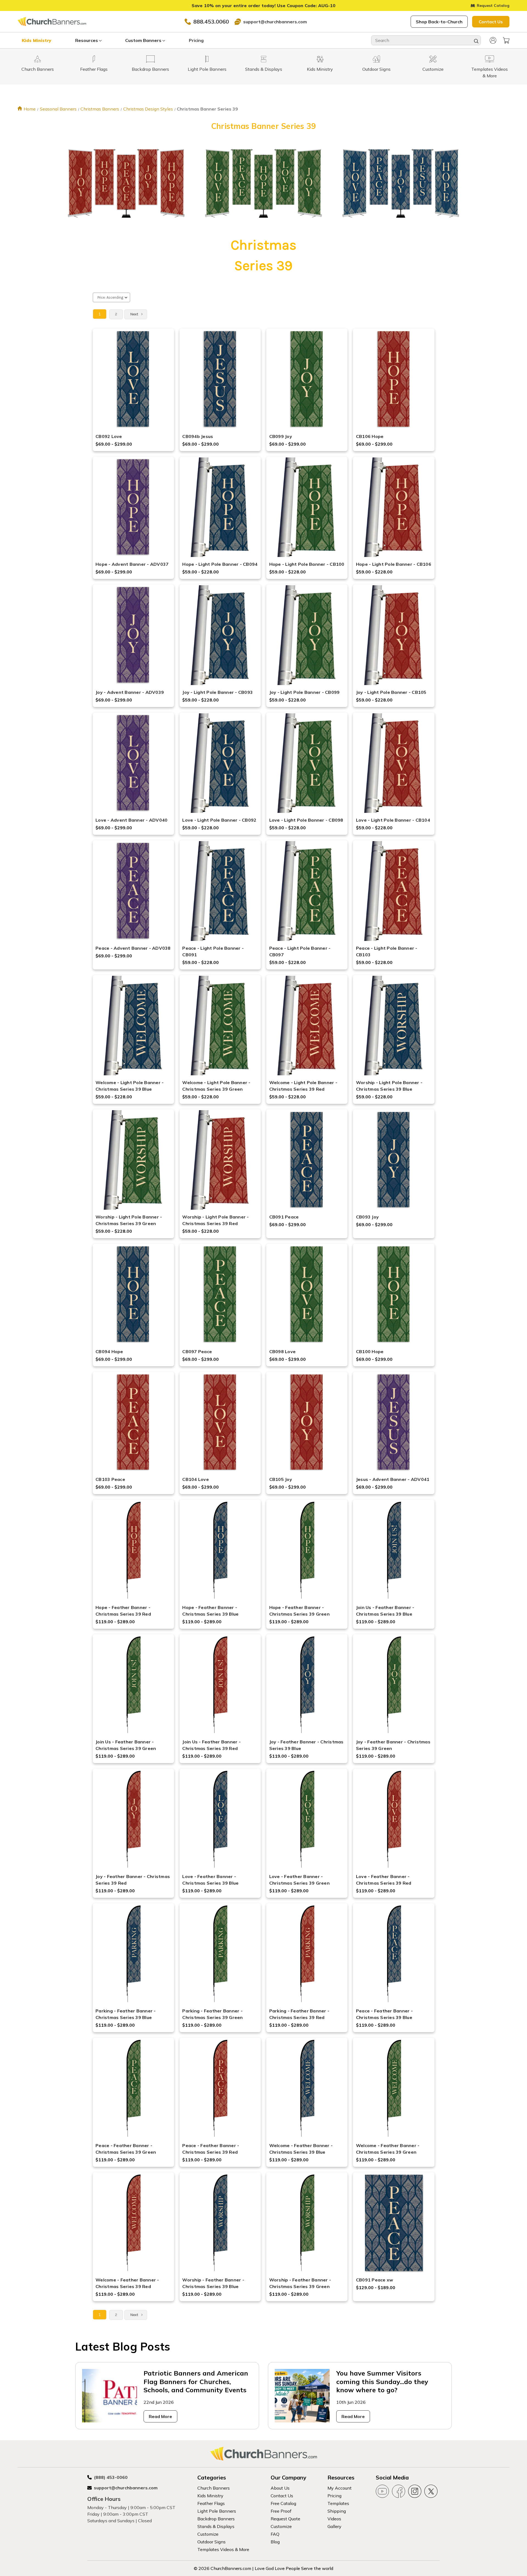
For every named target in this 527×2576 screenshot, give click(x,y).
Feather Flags (211, 2503)
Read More (160, 2416)
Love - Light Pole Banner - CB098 (306, 820)
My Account (340, 2488)
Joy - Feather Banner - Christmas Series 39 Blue (306, 1745)
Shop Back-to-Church (439, 22)
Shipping (337, 2511)
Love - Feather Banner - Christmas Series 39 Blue (210, 1880)
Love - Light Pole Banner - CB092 (219, 820)
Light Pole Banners (217, 2511)
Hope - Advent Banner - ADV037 (132, 564)
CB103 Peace (110, 1479)
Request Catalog (493, 5)
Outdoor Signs (211, 2542)
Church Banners (214, 2488)
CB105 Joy (281, 1479)
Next (135, 314)
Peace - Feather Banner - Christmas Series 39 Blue (384, 2014)
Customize (208, 2534)
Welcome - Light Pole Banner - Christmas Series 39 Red (303, 1086)
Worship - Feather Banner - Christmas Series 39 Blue (213, 2283)
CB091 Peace (284, 1217)
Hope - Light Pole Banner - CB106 (394, 564)
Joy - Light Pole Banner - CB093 (218, 692)
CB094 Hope (109, 1351)
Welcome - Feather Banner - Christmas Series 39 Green (388, 2149)
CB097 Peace (197, 1351)
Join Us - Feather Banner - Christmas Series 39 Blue (385, 1611)
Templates (338, 2503)
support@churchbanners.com (275, 22)
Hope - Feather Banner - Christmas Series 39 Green (299, 1611)
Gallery (334, 2526)
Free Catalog (283, 2503)
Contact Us (491, 22)
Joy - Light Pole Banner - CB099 (305, 692)
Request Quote (285, 2519)
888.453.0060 (211, 22)
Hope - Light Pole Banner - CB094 (220, 564)
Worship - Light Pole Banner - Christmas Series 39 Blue (389, 1086)
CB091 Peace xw (375, 2280)
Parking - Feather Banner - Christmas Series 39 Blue (126, 2014)
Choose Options (133, 386)
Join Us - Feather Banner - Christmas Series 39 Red (211, 1745)
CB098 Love (283, 1351)
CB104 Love (196, 1479)
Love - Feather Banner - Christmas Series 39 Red (384, 1880)
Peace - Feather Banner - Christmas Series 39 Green (126, 2149)
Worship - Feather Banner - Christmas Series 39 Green (300, 2283)
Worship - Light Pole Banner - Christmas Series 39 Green (129, 1220)
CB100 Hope (370, 1351)
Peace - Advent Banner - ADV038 (133, 948)
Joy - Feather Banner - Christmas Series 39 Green (393, 1745)
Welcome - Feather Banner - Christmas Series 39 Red (127, 2283)
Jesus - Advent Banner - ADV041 (393, 1479)
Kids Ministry (37, 40)
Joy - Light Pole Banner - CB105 (391, 692)
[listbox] (111, 297)
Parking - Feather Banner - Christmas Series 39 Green (212, 2014)
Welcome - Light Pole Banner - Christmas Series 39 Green (216, 1086)
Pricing (196, 40)
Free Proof (281, 2511)
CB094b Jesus (198, 436)
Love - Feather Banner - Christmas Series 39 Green (299, 1880)
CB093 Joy (367, 1217)
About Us (280, 2488)
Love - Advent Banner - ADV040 (131, 820)
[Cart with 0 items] (506, 40)
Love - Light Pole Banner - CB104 (393, 820)
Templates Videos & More (223, 2549)
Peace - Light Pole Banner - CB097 (300, 951)
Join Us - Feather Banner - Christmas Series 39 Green (126, 1745)
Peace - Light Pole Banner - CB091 (213, 951)
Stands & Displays (216, 2526)
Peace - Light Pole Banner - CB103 (387, 951)
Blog (275, 2542)
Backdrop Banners (216, 2519)
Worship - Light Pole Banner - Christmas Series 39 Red (215, 1220)
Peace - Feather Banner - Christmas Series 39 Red (211, 2149)
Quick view (133, 372)
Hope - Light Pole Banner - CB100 (307, 564)
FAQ (275, 2534)
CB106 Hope (370, 436)
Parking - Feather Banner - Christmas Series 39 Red (299, 2014)
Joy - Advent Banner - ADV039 (130, 692)
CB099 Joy (281, 436)
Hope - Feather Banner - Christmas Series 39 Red (123, 1611)
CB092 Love (109, 436)
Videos (334, 2519)
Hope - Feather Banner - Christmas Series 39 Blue (210, 1611)
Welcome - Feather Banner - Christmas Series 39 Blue (301, 2149)
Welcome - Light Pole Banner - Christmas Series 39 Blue (130, 1086)
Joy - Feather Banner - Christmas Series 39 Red (133, 1880)
